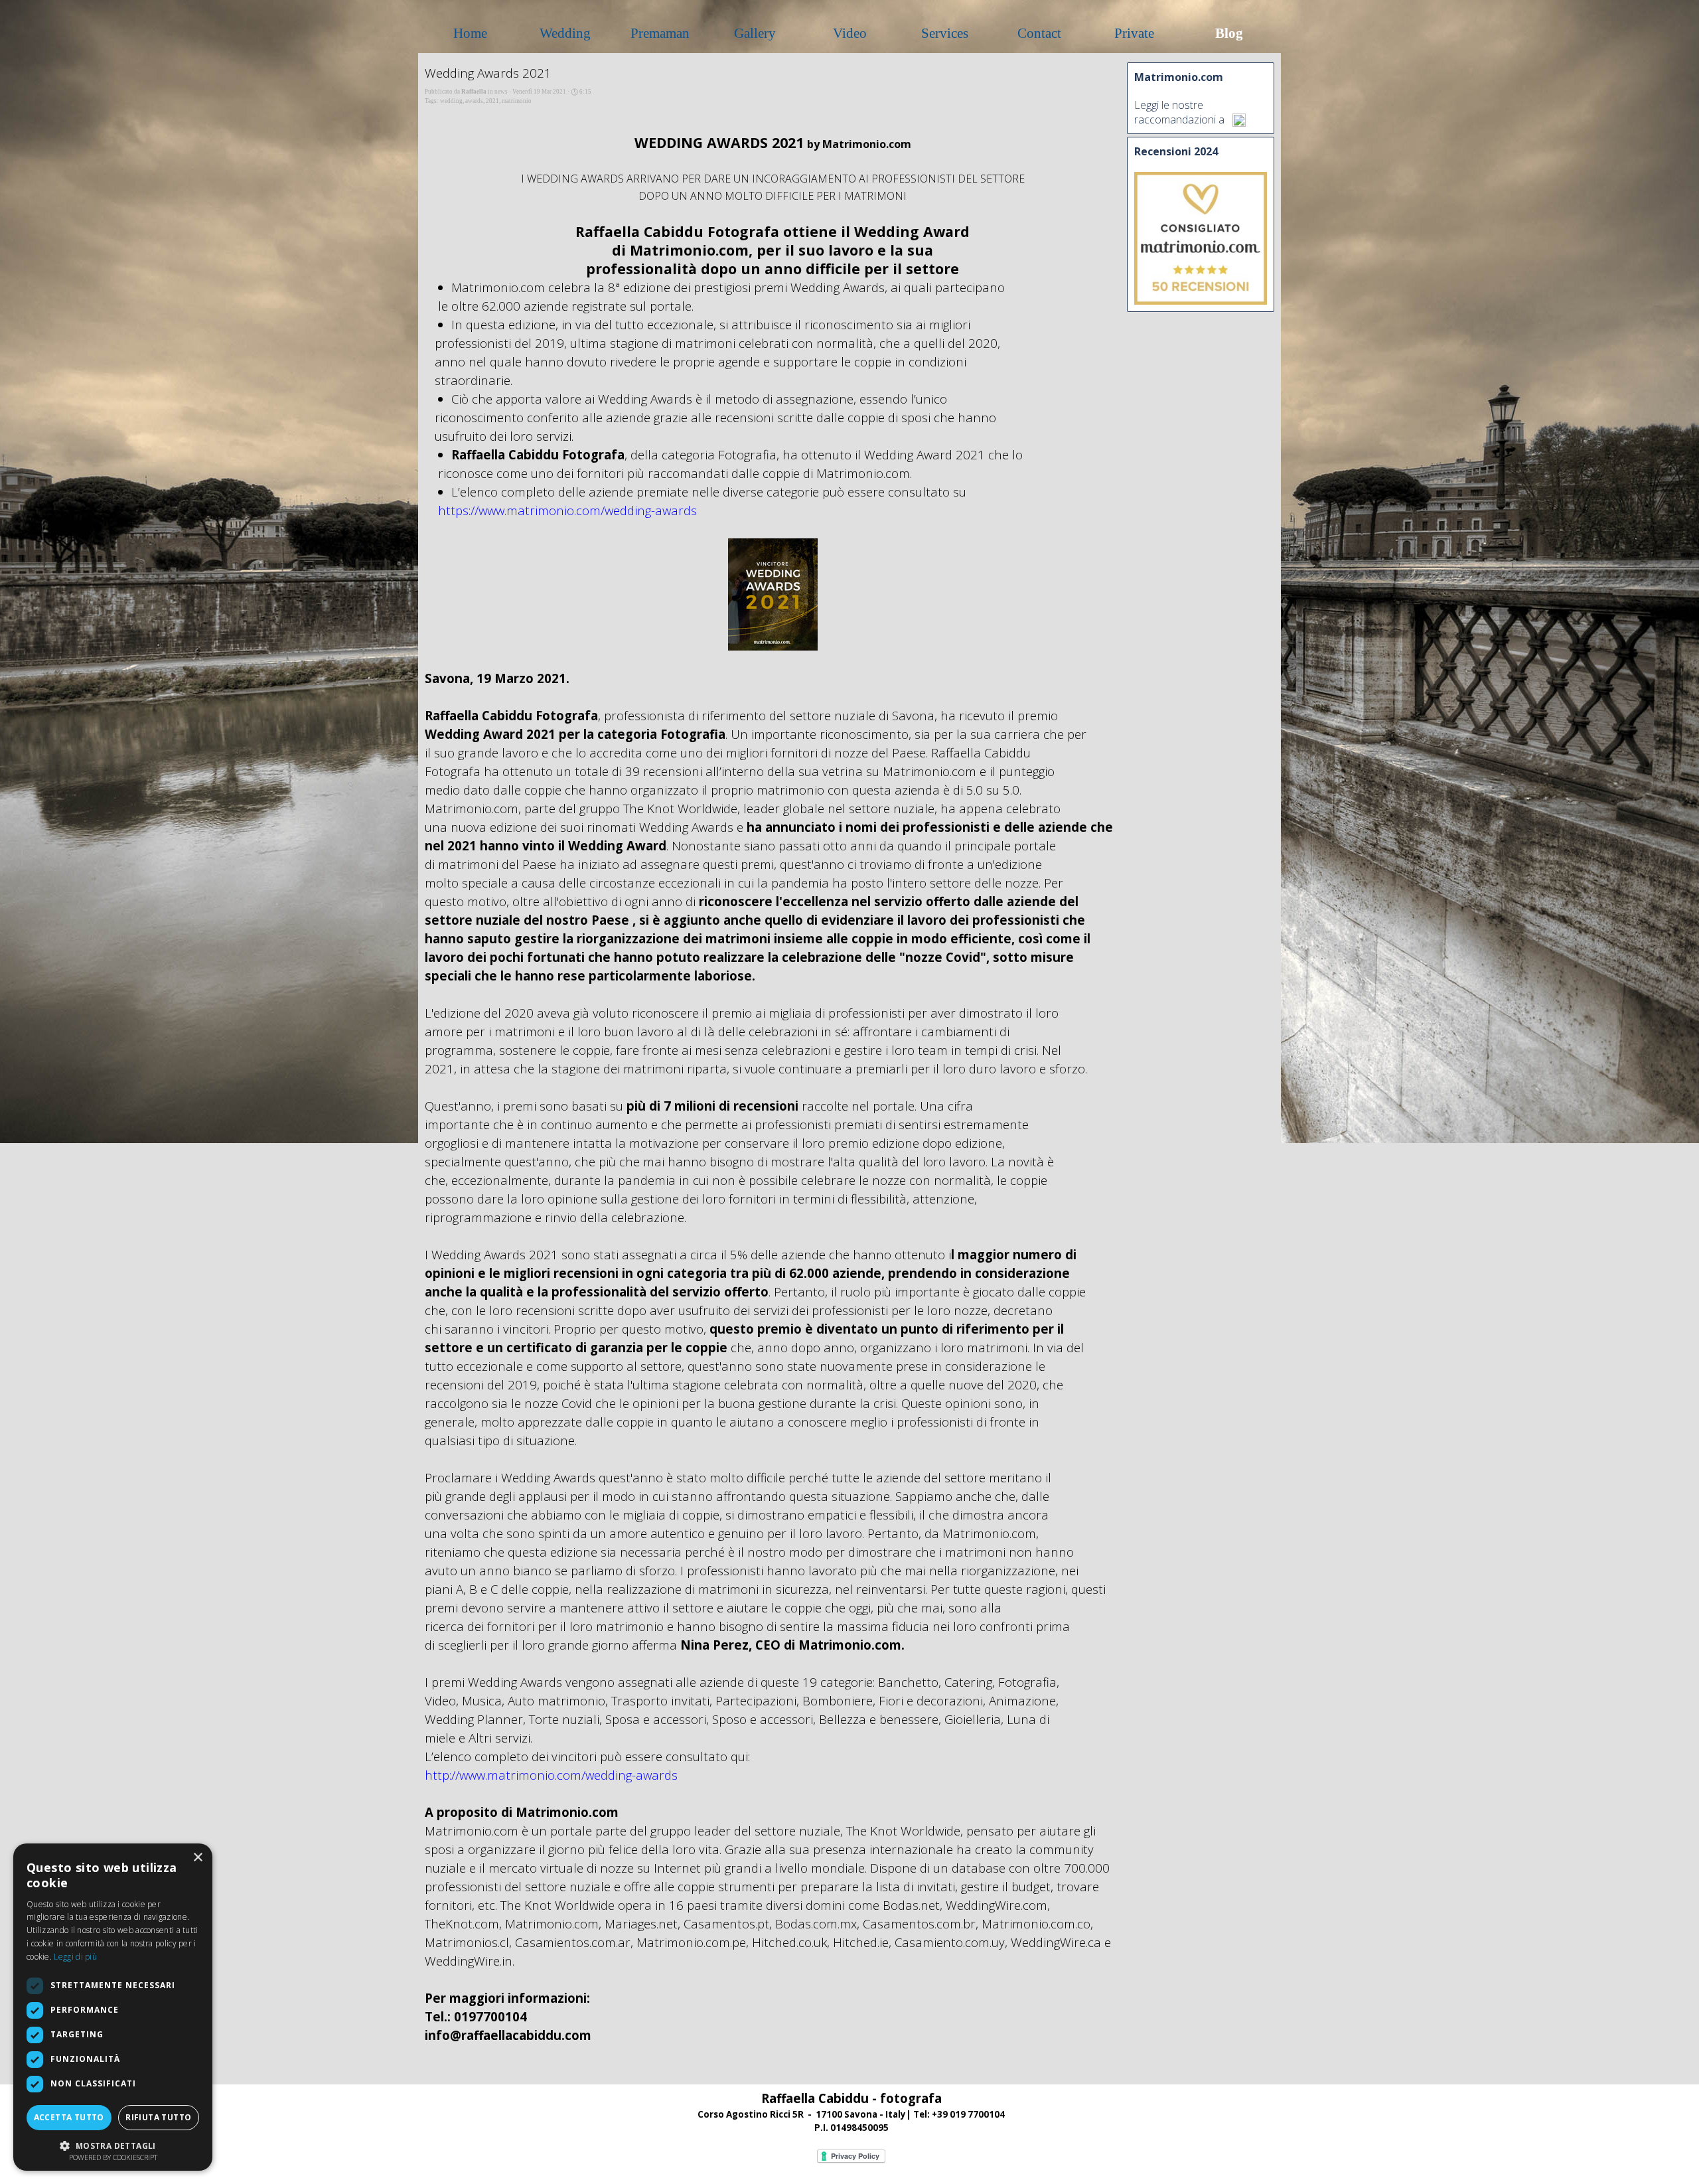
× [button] (197, 1858)
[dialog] (113, 2007)
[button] (113, 2145)
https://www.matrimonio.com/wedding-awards (567, 510)
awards (474, 101)
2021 (492, 101)
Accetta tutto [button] (69, 2117)
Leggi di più (75, 1957)
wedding (451, 101)
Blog (1229, 33)
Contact (1039, 33)
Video (850, 33)
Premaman (660, 33)
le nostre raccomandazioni (1175, 112)
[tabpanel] (851, 2112)
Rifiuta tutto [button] (158, 2117)
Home (470, 33)
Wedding (565, 33)
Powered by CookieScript (113, 2157)
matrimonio (517, 101)
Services (945, 33)
